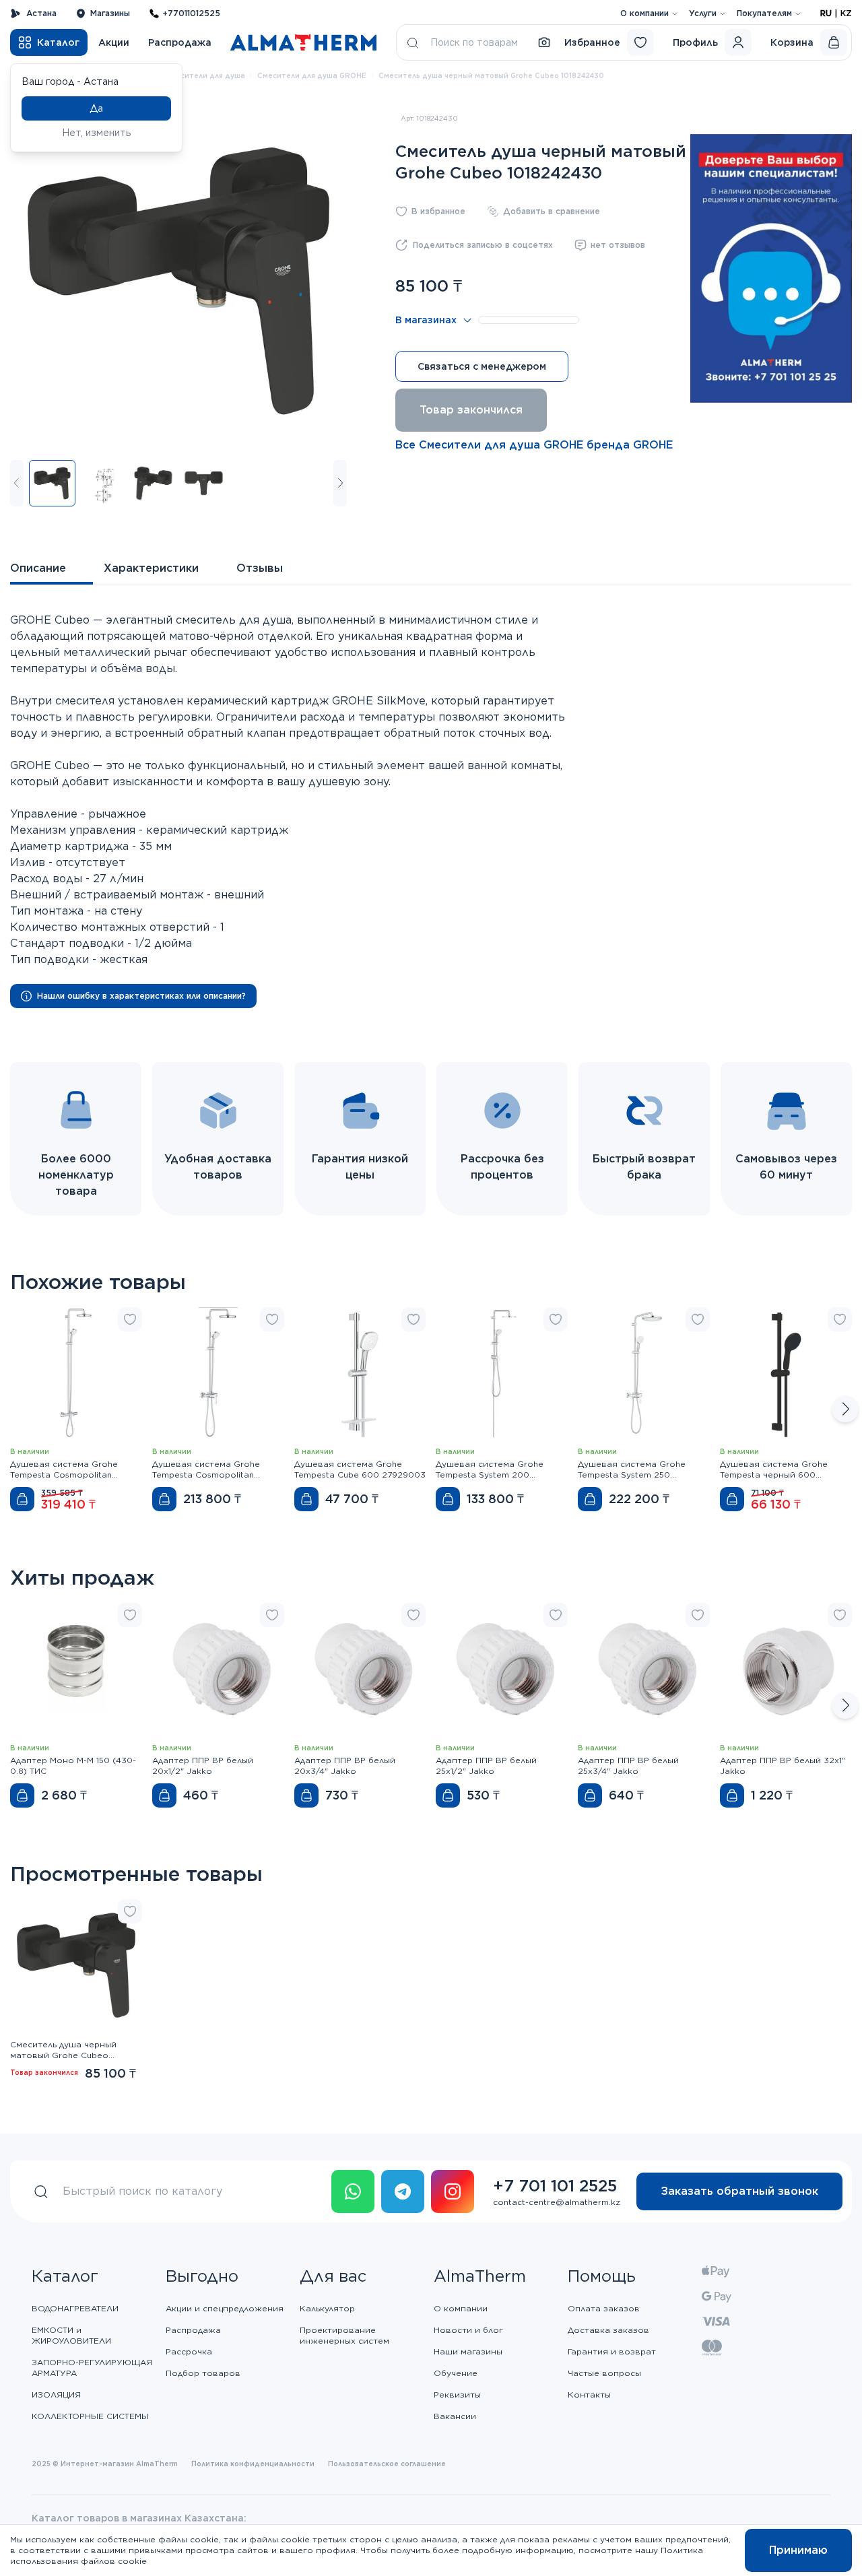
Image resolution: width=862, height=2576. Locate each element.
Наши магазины (468, 2351)
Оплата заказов (604, 2308)
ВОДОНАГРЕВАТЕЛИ (75, 2308)
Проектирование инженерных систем (344, 2335)
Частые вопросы (604, 2373)
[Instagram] (453, 2191)
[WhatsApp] (353, 2191)
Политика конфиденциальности (253, 2464)
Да (96, 108)
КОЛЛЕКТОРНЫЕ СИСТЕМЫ (90, 2416)
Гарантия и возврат (612, 2351)
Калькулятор (327, 2308)
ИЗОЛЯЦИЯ (56, 2395)
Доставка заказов (608, 2330)
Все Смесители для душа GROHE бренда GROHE (534, 445)
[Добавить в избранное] (130, 1319)
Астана (41, 13)
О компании (644, 13)
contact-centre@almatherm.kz (557, 2202)
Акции (114, 42)
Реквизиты (457, 2395)
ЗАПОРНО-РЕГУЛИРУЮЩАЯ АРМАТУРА (92, 2368)
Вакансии (455, 2416)
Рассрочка (189, 2351)
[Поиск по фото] (544, 42)
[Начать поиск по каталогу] (413, 42)
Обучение (456, 2373)
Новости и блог (468, 2330)
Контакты (589, 2395)
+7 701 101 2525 (555, 2186)
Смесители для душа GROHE (312, 75)
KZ (846, 13)
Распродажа (180, 42)
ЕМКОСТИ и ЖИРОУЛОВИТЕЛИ (71, 2335)
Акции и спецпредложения (225, 2308)
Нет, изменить (97, 133)
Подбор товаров (203, 2373)
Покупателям (764, 13)
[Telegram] (403, 2191)
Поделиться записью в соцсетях (483, 245)
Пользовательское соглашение (387, 2464)
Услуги (703, 13)
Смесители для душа (205, 75)
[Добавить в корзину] (22, 1499)
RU (826, 13)
